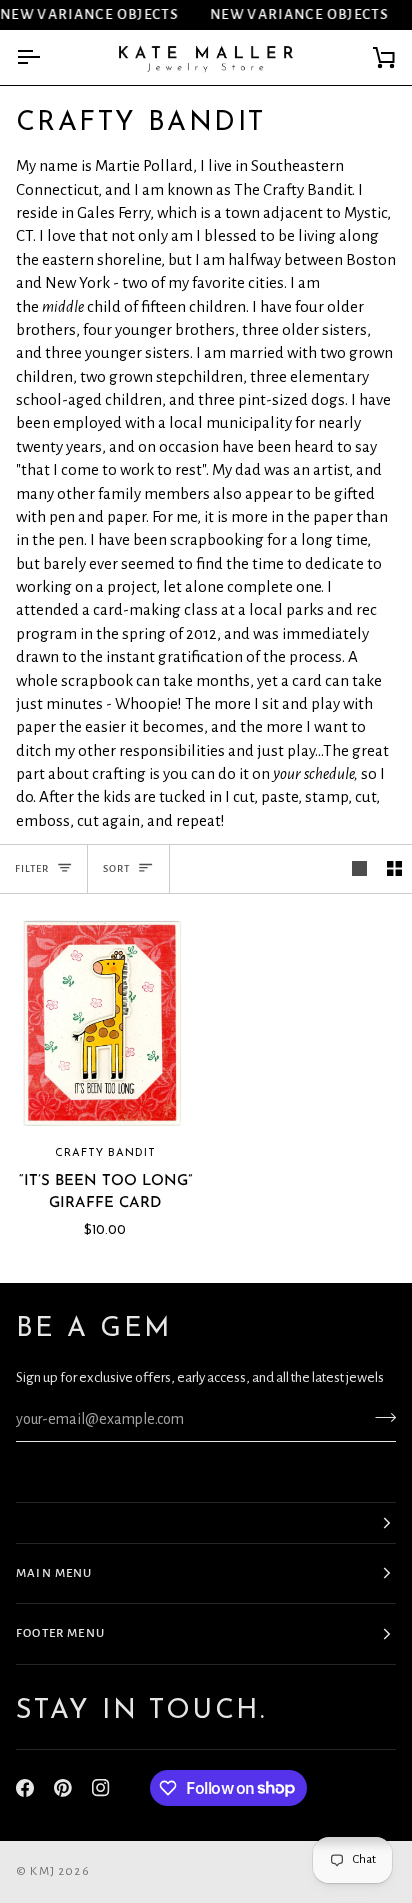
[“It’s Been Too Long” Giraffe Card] (103, 1023)
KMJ (42, 1871)
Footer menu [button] (60, 1633)
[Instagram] (101, 1788)
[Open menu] (46, 57)
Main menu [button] (54, 1573)
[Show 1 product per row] (359, 869)
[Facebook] (25, 1788)
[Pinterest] (63, 1788)
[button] (206, 1523)
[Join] (379, 1417)
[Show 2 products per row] (394, 869)
